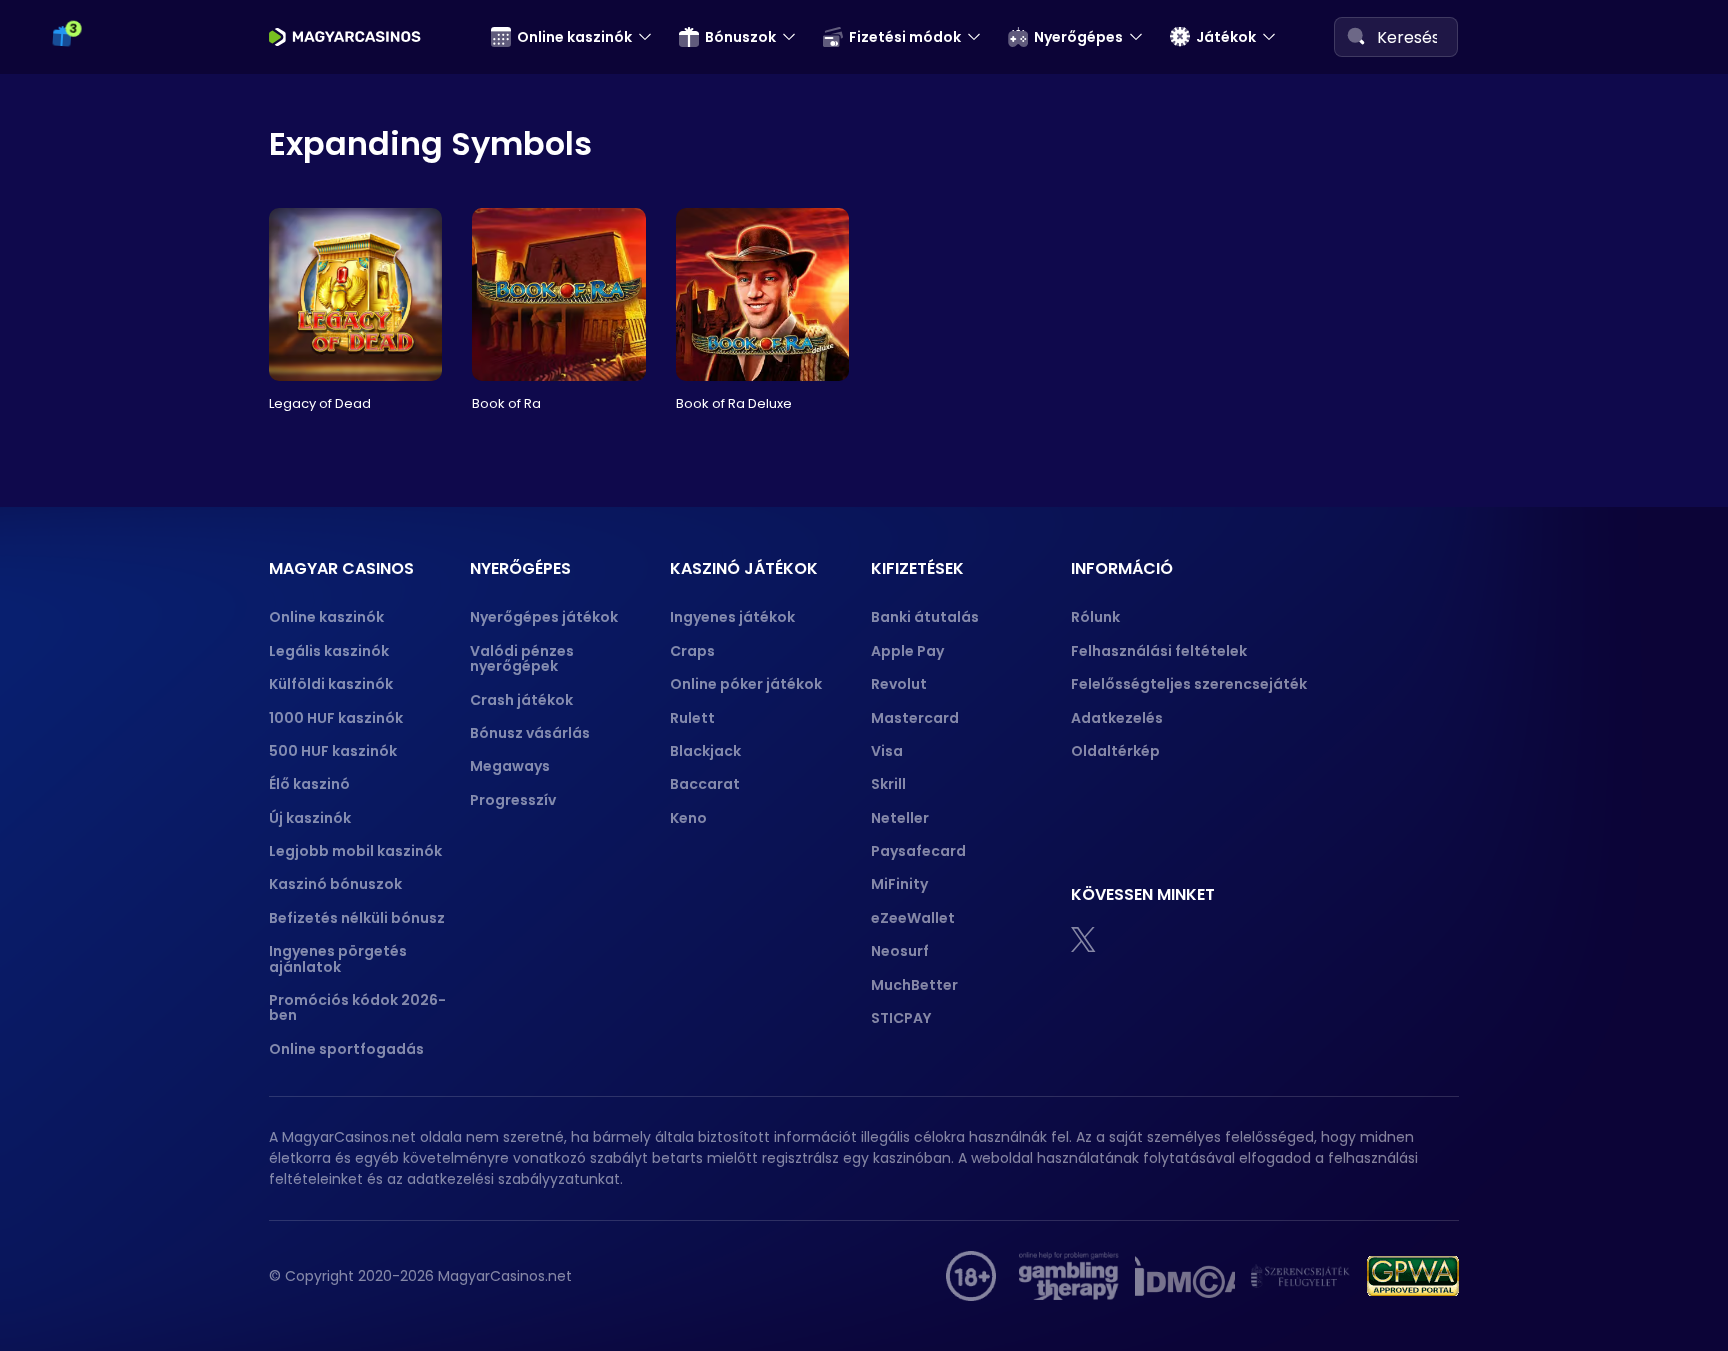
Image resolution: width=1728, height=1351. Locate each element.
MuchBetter (914, 985)
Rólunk (1095, 617)
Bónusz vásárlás (530, 733)
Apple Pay (907, 651)
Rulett (692, 718)
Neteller (900, 818)
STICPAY (901, 1018)
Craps (692, 651)
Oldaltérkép (1115, 751)
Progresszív (513, 800)
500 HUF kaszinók (333, 751)
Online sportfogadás (346, 1049)
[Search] (1356, 36)
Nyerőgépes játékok (544, 617)
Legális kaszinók (329, 651)
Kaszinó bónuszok (335, 884)
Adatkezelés (1117, 718)
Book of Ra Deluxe (734, 403)
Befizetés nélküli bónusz (357, 918)
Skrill (888, 784)
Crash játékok (521, 700)
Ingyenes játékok (732, 617)
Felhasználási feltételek (1159, 651)
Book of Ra (506, 403)
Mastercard (915, 718)
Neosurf (900, 951)
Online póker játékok (746, 684)
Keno (688, 818)
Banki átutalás (925, 617)
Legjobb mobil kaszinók (355, 851)
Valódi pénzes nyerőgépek (522, 658)
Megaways (510, 766)
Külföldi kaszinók (331, 684)
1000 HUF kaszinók (336, 718)
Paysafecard (918, 851)
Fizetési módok (905, 37)
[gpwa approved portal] (1413, 1276)
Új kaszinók (310, 818)
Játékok (1226, 37)
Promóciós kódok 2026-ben (357, 1007)
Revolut (899, 684)
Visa (887, 751)
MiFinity (899, 884)
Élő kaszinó (309, 784)
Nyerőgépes (1078, 37)
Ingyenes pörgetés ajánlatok (338, 958)
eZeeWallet (913, 918)
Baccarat (705, 784)
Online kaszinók (574, 37)
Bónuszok (740, 37)
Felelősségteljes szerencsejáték (1189, 684)
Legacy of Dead (320, 403)
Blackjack (705, 751)
